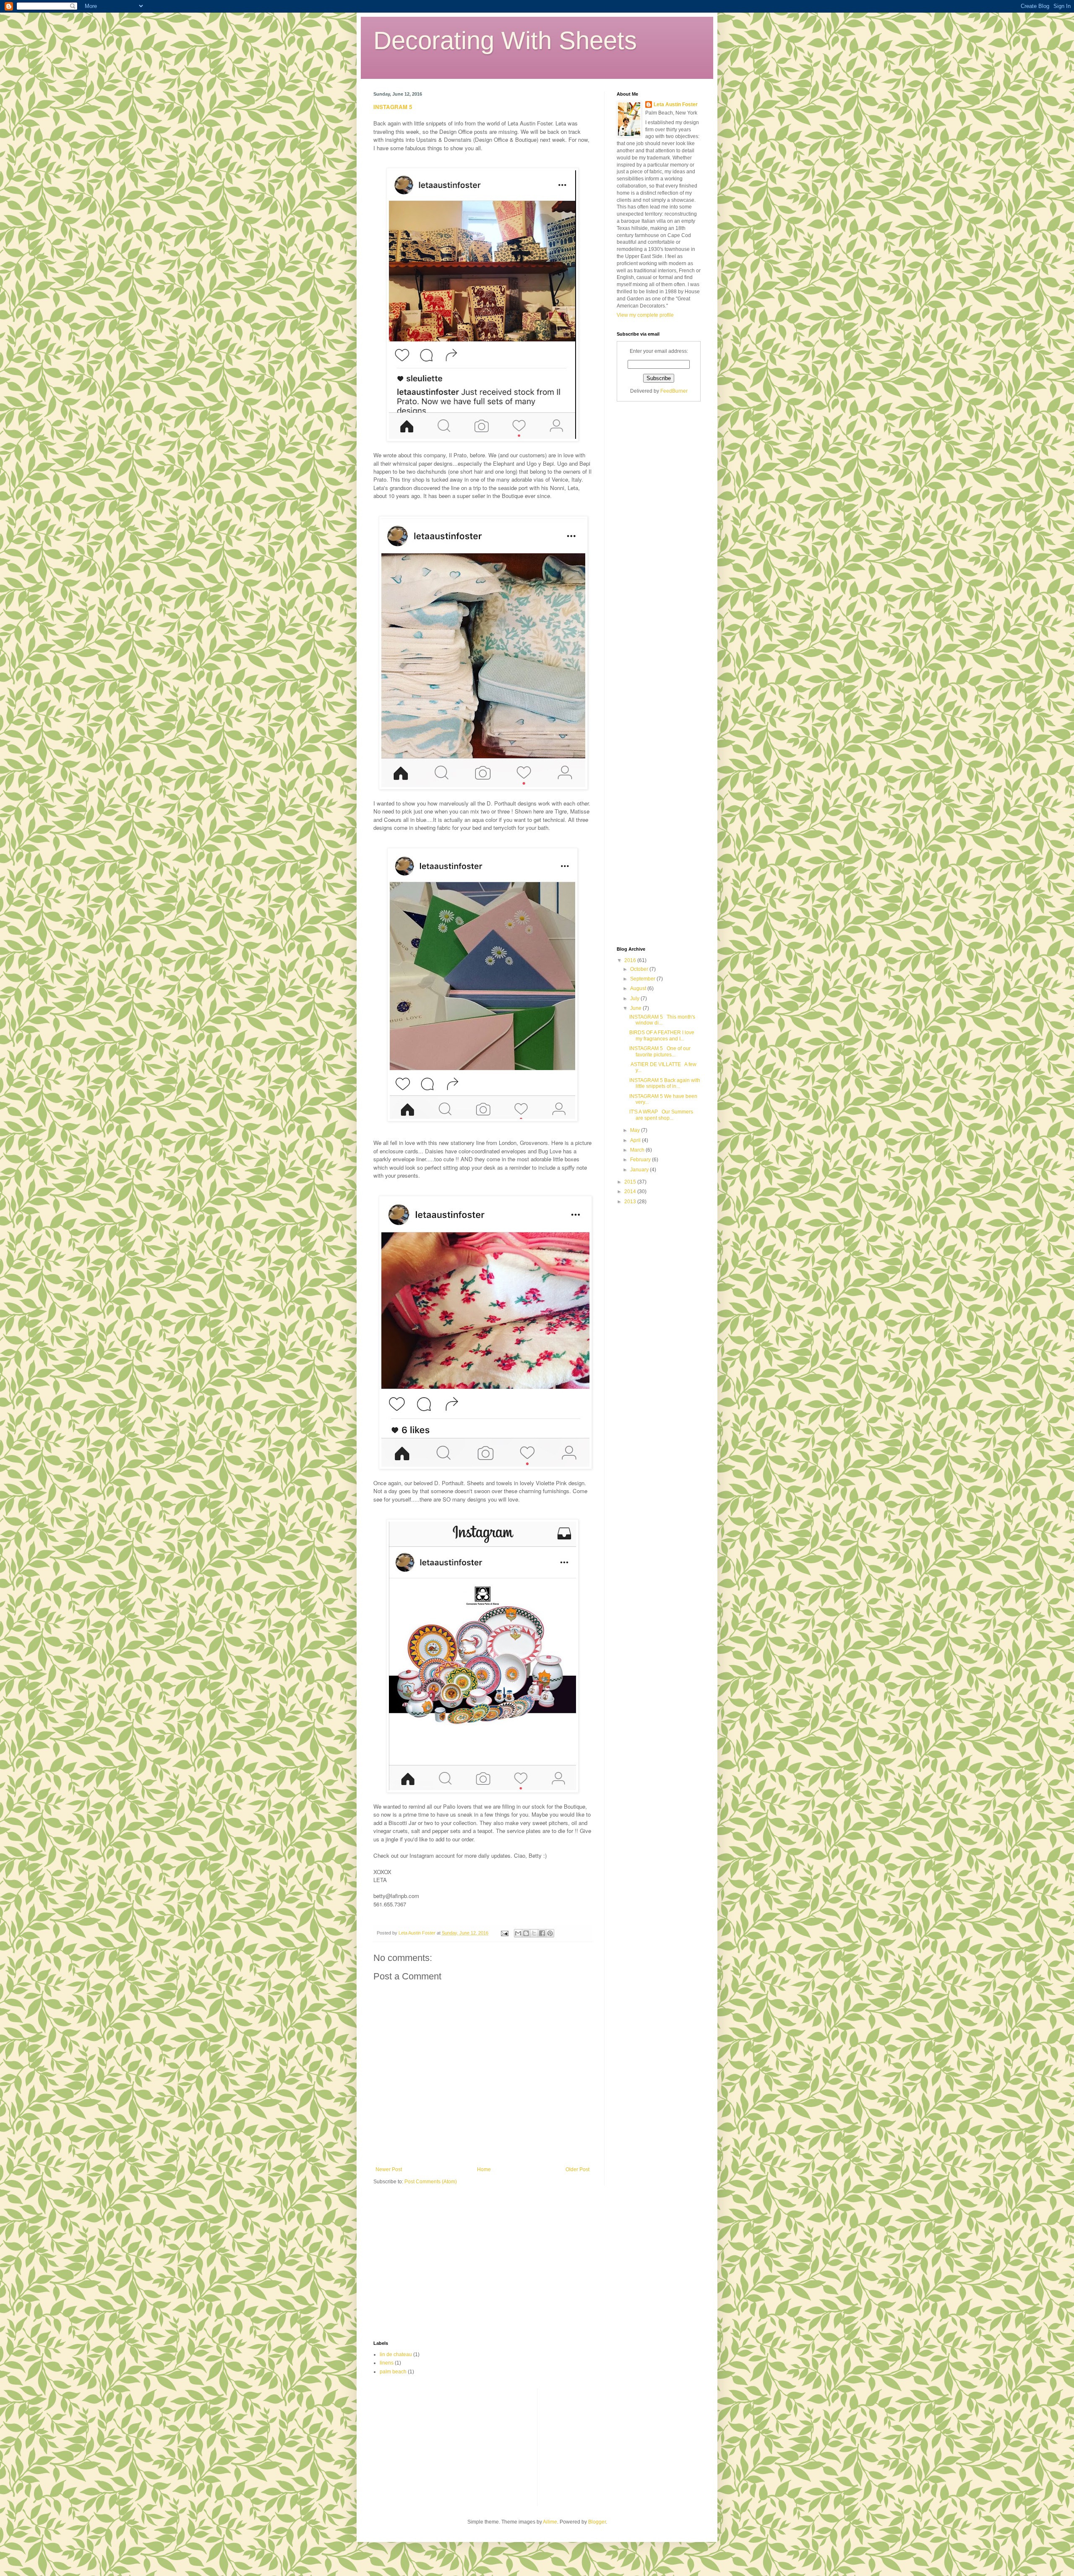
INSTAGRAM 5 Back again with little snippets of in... (665, 1083)
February (641, 1160)
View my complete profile (645, 315)
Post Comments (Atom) (431, 2182)
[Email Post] (504, 1933)
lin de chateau (396, 2354)
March (638, 1150)
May (636, 1130)
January (640, 1170)
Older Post (577, 2169)
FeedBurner (674, 391)
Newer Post (389, 2169)
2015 (631, 1182)
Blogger (597, 2522)
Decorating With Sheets (505, 40)
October (640, 969)
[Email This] (518, 1933)
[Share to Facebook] (542, 1933)
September (643, 979)
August (639, 988)
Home (484, 2169)
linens (387, 2363)
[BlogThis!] (526, 1933)
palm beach (393, 2372)
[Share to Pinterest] (550, 1933)
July (635, 999)
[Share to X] (534, 1933)
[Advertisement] (650, 540)
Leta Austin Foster (676, 104)
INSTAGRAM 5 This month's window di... (662, 1020)
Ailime (550, 2522)
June (636, 1008)
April (636, 1140)
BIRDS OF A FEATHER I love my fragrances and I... (662, 1035)
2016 (631, 960)
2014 (631, 1192)
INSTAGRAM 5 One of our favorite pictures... (660, 1051)
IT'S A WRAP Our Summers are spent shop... (661, 1115)
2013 (631, 1202)
